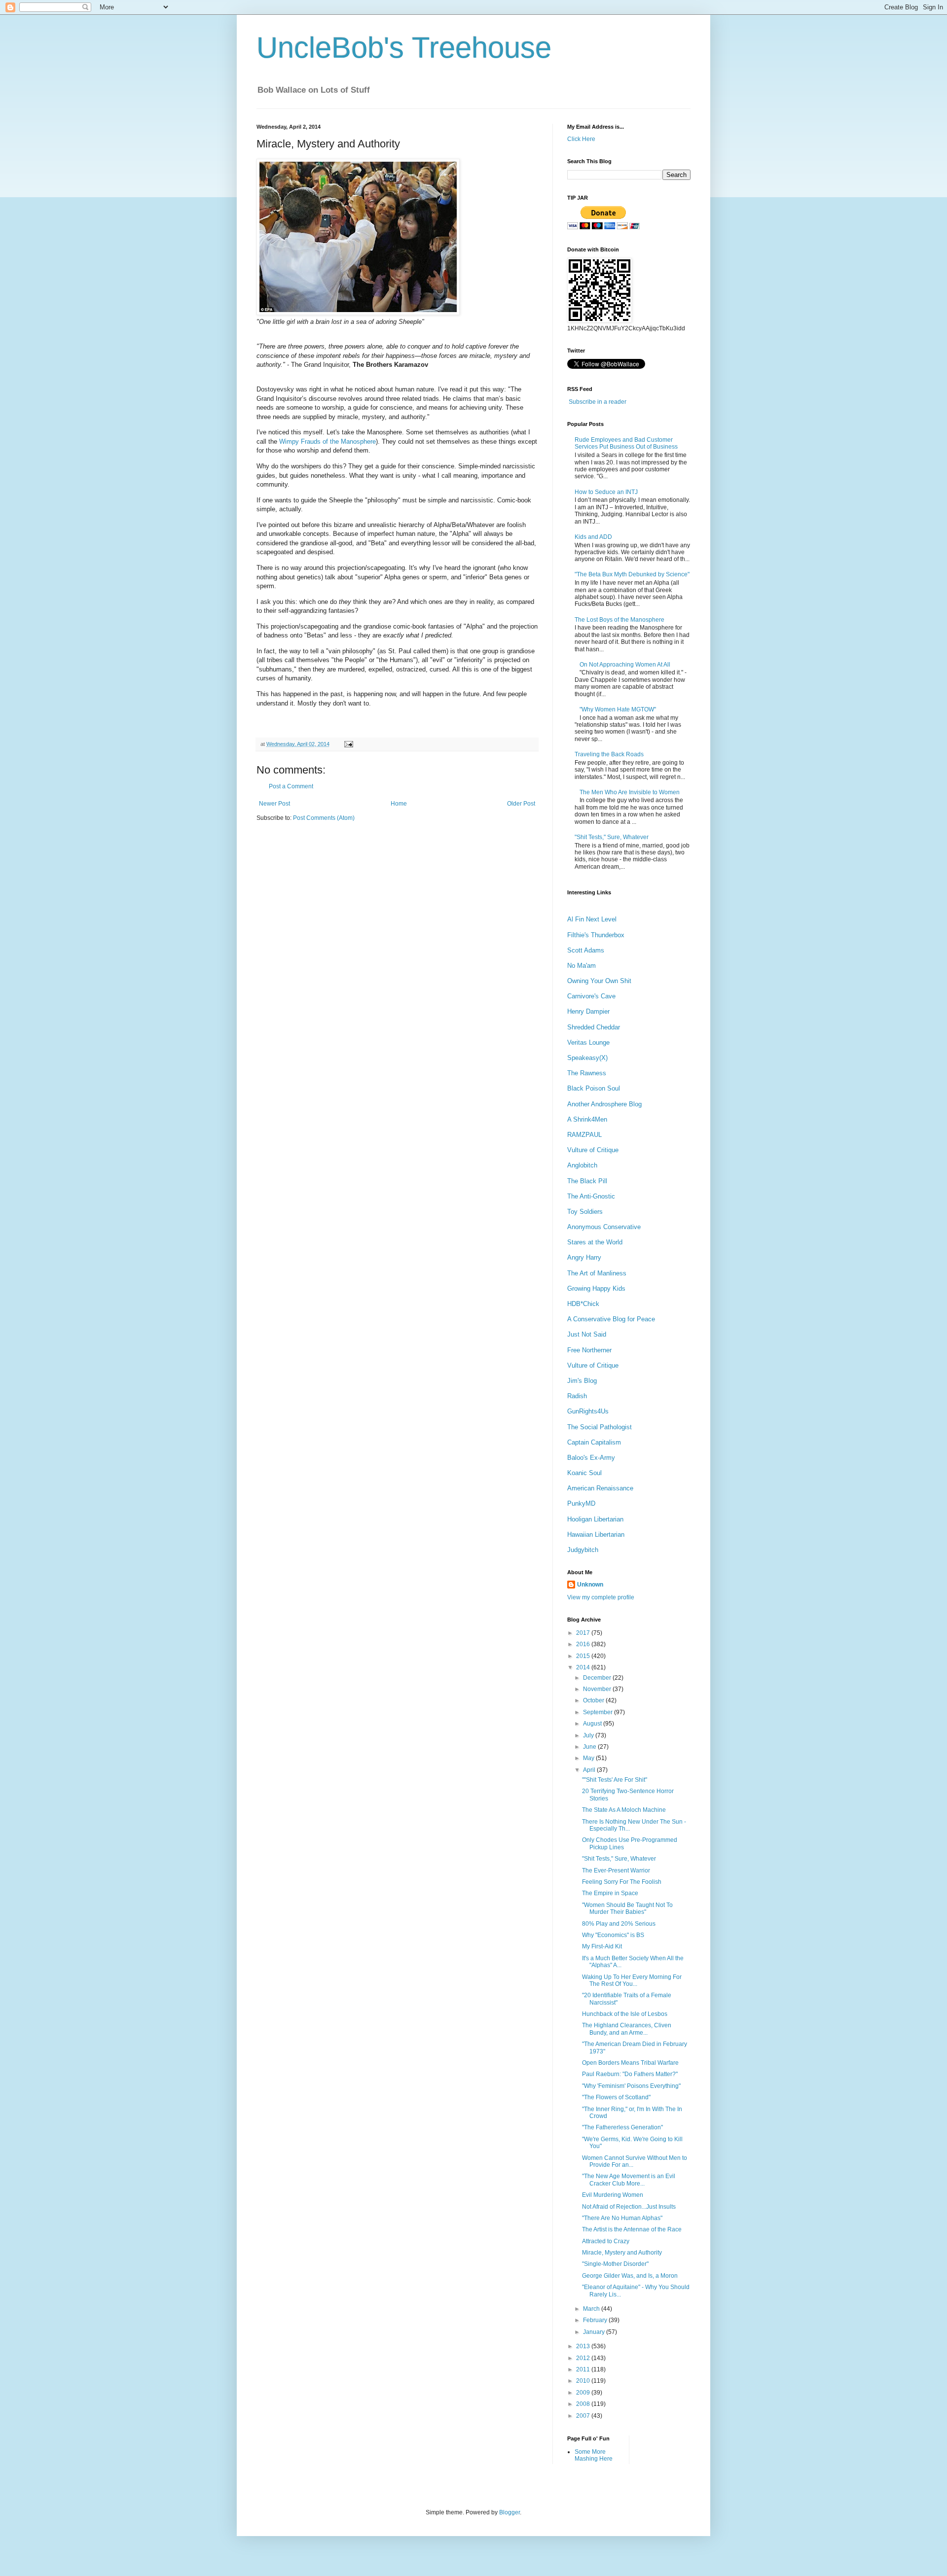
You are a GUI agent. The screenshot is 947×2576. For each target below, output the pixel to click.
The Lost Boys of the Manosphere (619, 620)
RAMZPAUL (584, 1135)
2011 (584, 2369)
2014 (584, 1667)
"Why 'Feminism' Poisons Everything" (631, 2086)
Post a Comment (291, 786)
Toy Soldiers (585, 1212)
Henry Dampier (588, 1011)
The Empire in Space (610, 1893)
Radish (577, 1396)
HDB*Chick (583, 1304)
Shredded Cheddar (594, 1027)
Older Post (521, 804)
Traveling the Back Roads (609, 754)
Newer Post (274, 804)
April (590, 1770)
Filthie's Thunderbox (596, 935)
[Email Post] (347, 744)
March (592, 2309)
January (595, 2332)
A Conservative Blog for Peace (611, 1319)
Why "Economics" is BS (613, 1935)
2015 (584, 1656)
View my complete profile (601, 1597)
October (594, 1700)
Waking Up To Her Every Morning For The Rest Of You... (632, 1980)
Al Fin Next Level (592, 919)
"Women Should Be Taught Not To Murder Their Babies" (627, 1908)
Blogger (510, 2512)
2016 (584, 1644)
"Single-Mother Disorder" (615, 2264)
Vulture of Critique (593, 1150)
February (596, 2320)
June (590, 1747)
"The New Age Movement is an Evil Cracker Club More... (629, 2180)
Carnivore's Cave (591, 996)
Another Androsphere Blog (604, 1104)
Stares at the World (595, 1242)
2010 (584, 2381)
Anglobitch (582, 1165)
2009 (584, 2393)
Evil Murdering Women (613, 2195)
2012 (584, 2358)
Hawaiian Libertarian (596, 1535)
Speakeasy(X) (587, 1058)
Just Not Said (587, 1334)
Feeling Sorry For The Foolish (622, 1882)
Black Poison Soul (594, 1088)
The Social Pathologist (600, 1427)
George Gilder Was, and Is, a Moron (630, 2276)
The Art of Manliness (597, 1273)
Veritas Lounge (588, 1042)
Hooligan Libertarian (595, 1519)
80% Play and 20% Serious (619, 1924)
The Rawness (587, 1073)
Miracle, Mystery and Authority (622, 2253)
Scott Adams (586, 950)
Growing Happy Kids (596, 1288)
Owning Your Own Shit (599, 981)
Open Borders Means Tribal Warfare (630, 2063)
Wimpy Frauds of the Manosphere (328, 441)
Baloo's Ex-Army (591, 1458)
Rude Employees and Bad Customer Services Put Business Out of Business (626, 443)
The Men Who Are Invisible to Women (630, 792)
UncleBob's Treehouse (404, 48)
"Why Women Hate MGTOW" (618, 709)
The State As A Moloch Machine (624, 1810)
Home (399, 804)
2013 (584, 2346)
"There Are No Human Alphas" (622, 2218)
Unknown (590, 1585)
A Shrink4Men (587, 1119)
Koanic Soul (584, 1473)
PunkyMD (581, 1503)
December (598, 1678)
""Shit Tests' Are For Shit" (615, 1780)
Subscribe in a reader (598, 402)
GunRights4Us (588, 1411)
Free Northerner (589, 1350)
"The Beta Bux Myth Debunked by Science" (632, 574)
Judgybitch (583, 1550)
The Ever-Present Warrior (616, 1870)
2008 (584, 2404)
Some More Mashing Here (594, 2455)
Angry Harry (584, 1257)
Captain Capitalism (594, 1442)
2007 (584, 2416)
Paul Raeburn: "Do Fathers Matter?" (630, 2074)
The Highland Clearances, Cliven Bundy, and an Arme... (627, 2029)
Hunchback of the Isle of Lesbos (625, 2014)
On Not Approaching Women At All (625, 665)
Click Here (581, 139)
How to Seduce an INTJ (606, 492)
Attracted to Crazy (606, 2241)
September (599, 1712)
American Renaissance (600, 1488)
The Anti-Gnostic (591, 1196)
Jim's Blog (582, 1381)
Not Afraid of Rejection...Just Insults (629, 2207)
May (589, 1758)
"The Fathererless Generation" (622, 2127)
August (593, 1724)
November (598, 1689)
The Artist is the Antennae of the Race (632, 2229)
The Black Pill (587, 1181)
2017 (584, 1633)
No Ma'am (582, 966)
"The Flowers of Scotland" (616, 2097)
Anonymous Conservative (604, 1227)
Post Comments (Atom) (324, 818)
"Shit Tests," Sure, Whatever (612, 837)
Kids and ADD (593, 537)
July (589, 1735)
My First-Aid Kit (602, 1946)
